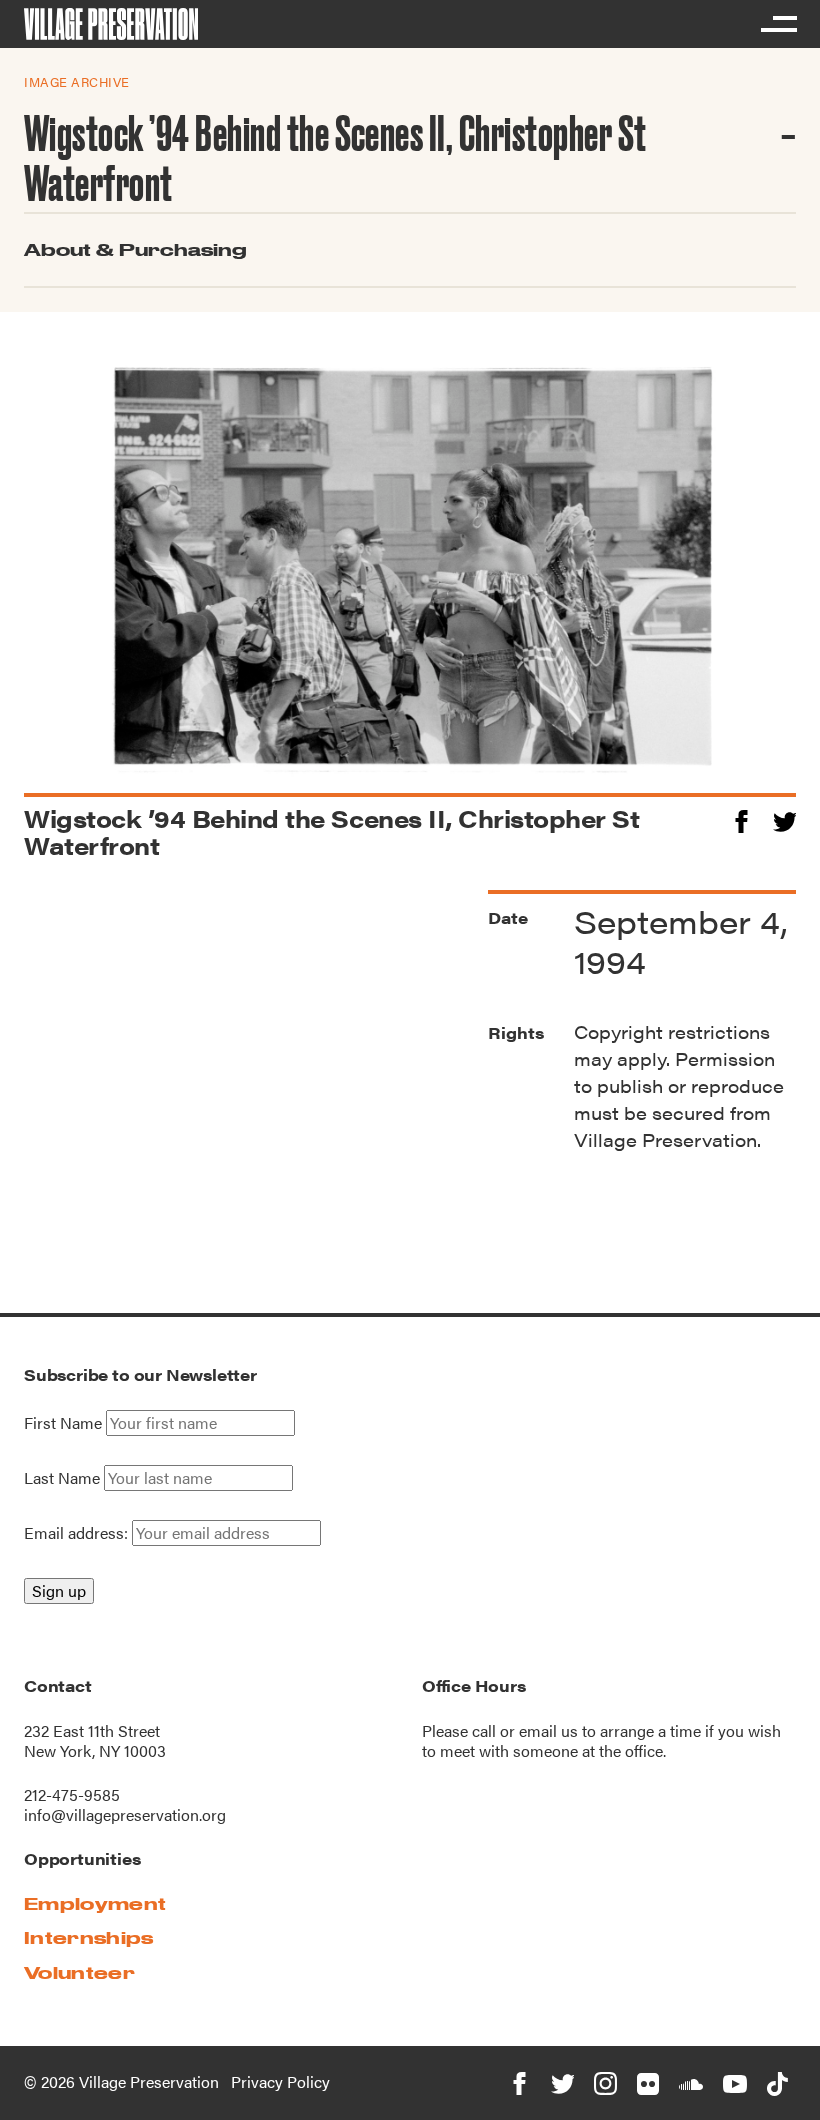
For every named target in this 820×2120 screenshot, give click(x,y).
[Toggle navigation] (778, 24)
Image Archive (77, 81)
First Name (63, 1423)
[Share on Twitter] (784, 818)
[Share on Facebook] (741, 818)
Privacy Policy (280, 2081)
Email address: (78, 1532)
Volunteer (79, 1972)
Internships (89, 1937)
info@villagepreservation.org (125, 1814)
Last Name (62, 1478)
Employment (95, 1903)
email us (548, 1730)
